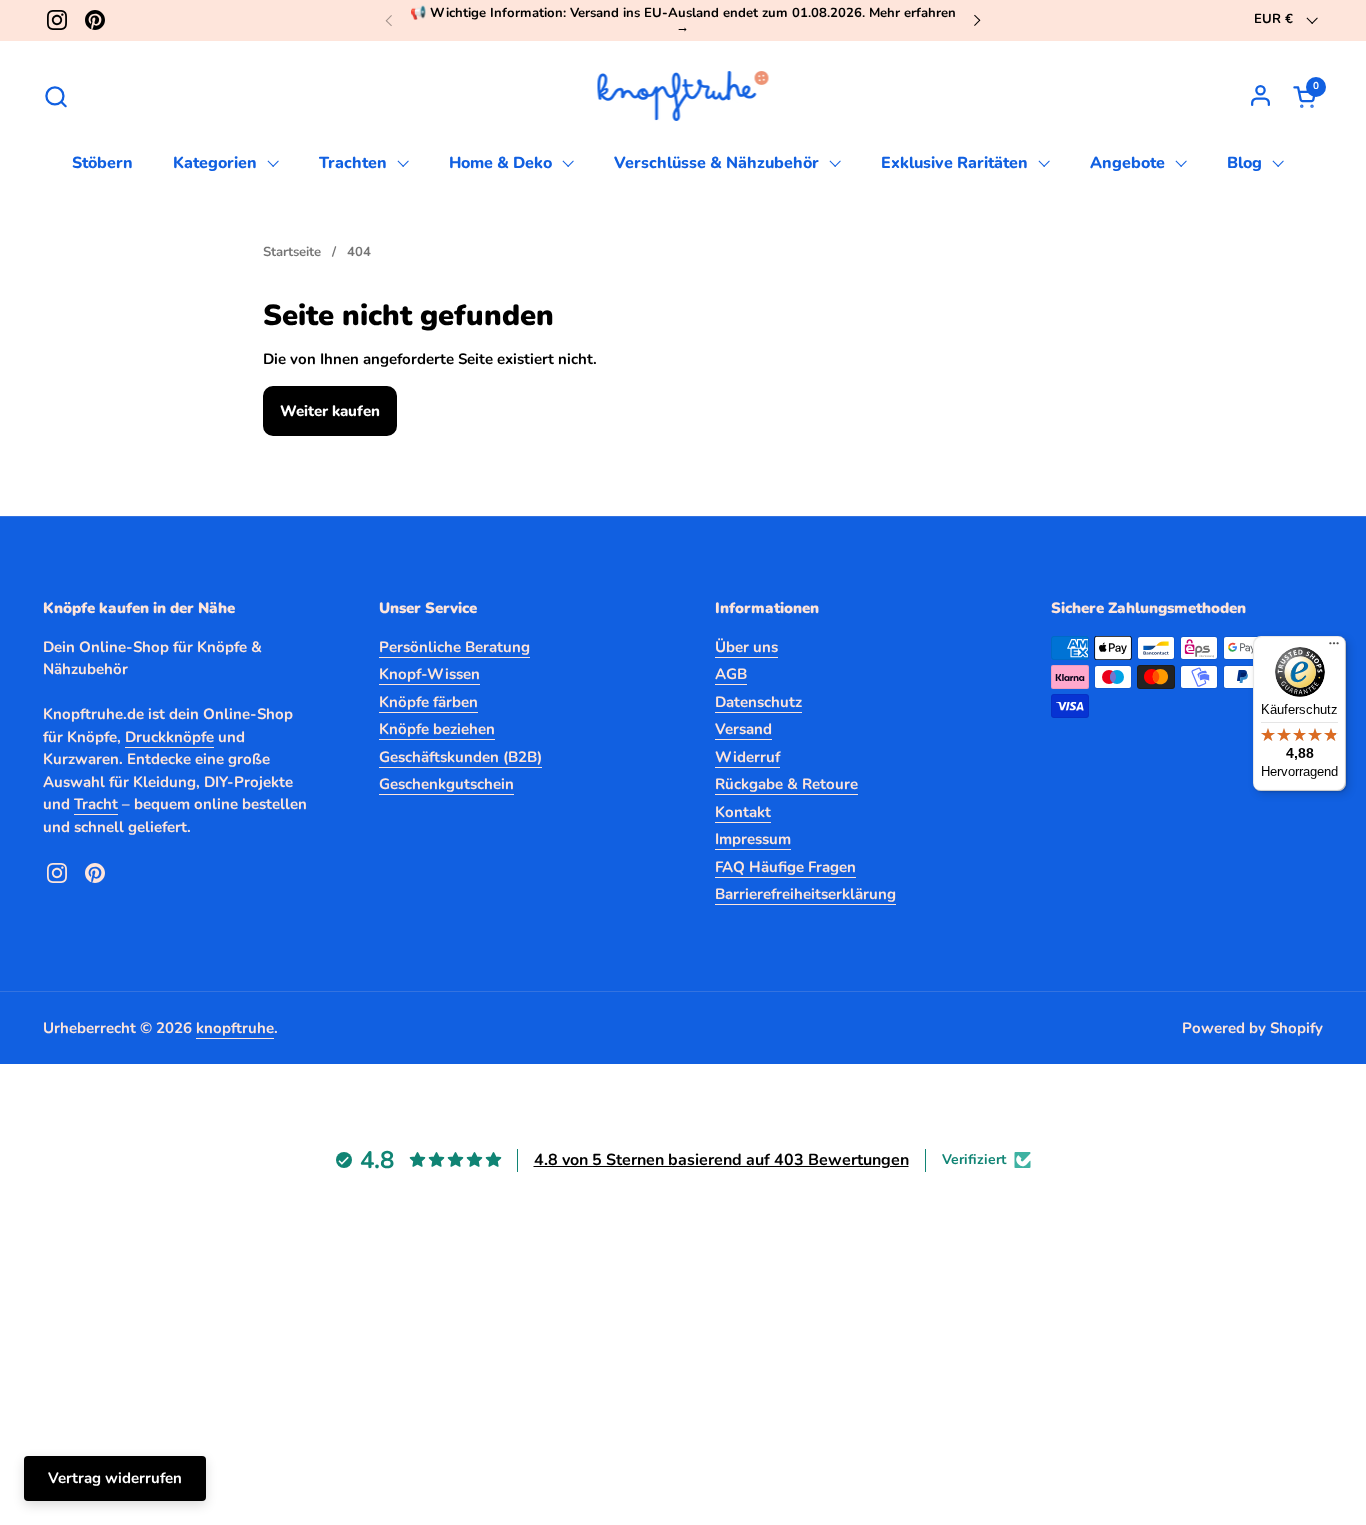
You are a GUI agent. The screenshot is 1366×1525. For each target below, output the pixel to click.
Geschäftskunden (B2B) (460, 757)
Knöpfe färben (428, 702)
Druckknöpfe (169, 737)
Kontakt (743, 812)
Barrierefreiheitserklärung (805, 894)
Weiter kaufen (330, 411)
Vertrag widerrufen (115, 1478)
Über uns (746, 647)
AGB (731, 674)
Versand (743, 729)
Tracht (96, 804)
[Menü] (1334, 648)
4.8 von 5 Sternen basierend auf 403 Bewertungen (721, 1160)
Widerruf (747, 757)
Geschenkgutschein (446, 784)
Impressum (753, 839)
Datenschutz (758, 702)
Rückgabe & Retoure (786, 784)
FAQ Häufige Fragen (785, 867)
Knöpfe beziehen (437, 729)
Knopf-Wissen (429, 674)
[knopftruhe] (683, 96)
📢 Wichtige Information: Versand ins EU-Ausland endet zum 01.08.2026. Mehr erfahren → (683, 20)
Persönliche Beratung (454, 647)
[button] (55, 96)
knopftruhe (235, 1028)
